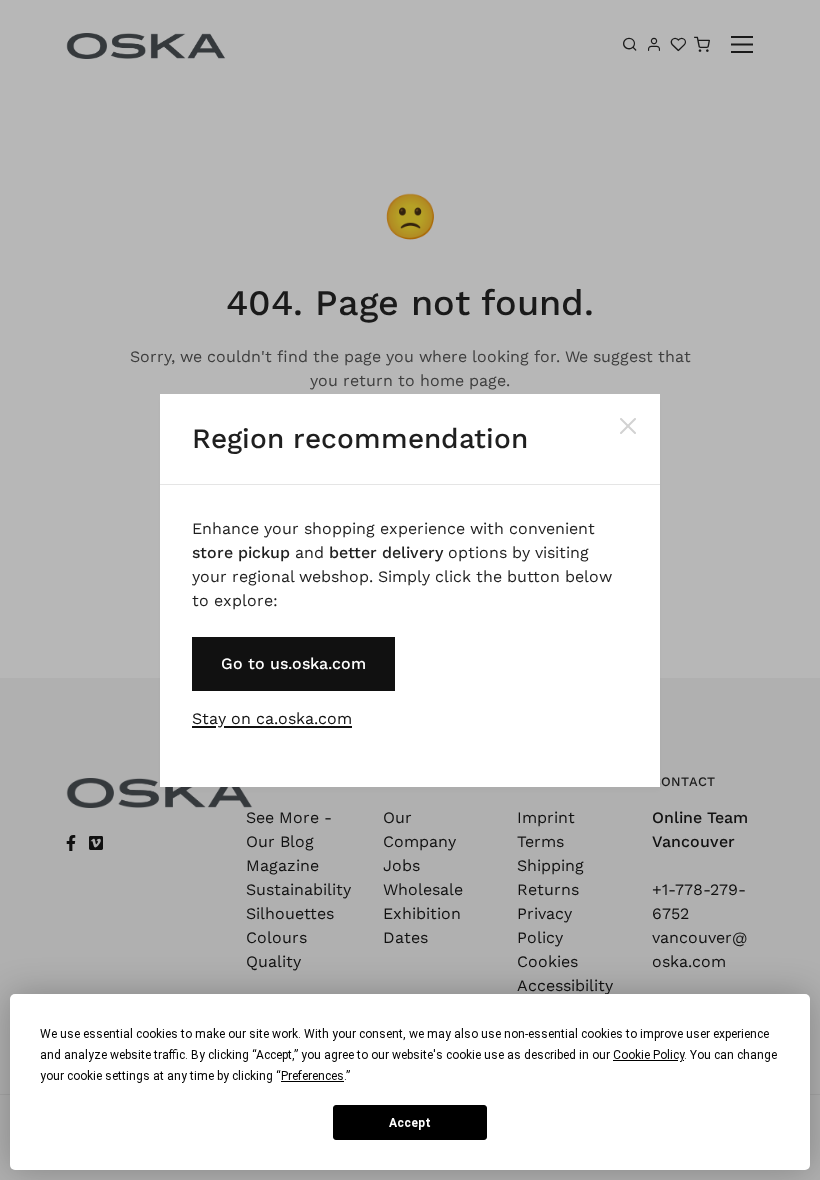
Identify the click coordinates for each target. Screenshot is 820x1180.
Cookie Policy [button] (648, 1055)
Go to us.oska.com (293, 663)
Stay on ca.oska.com (272, 718)
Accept (410, 1123)
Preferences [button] (312, 1076)
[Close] (628, 426)
